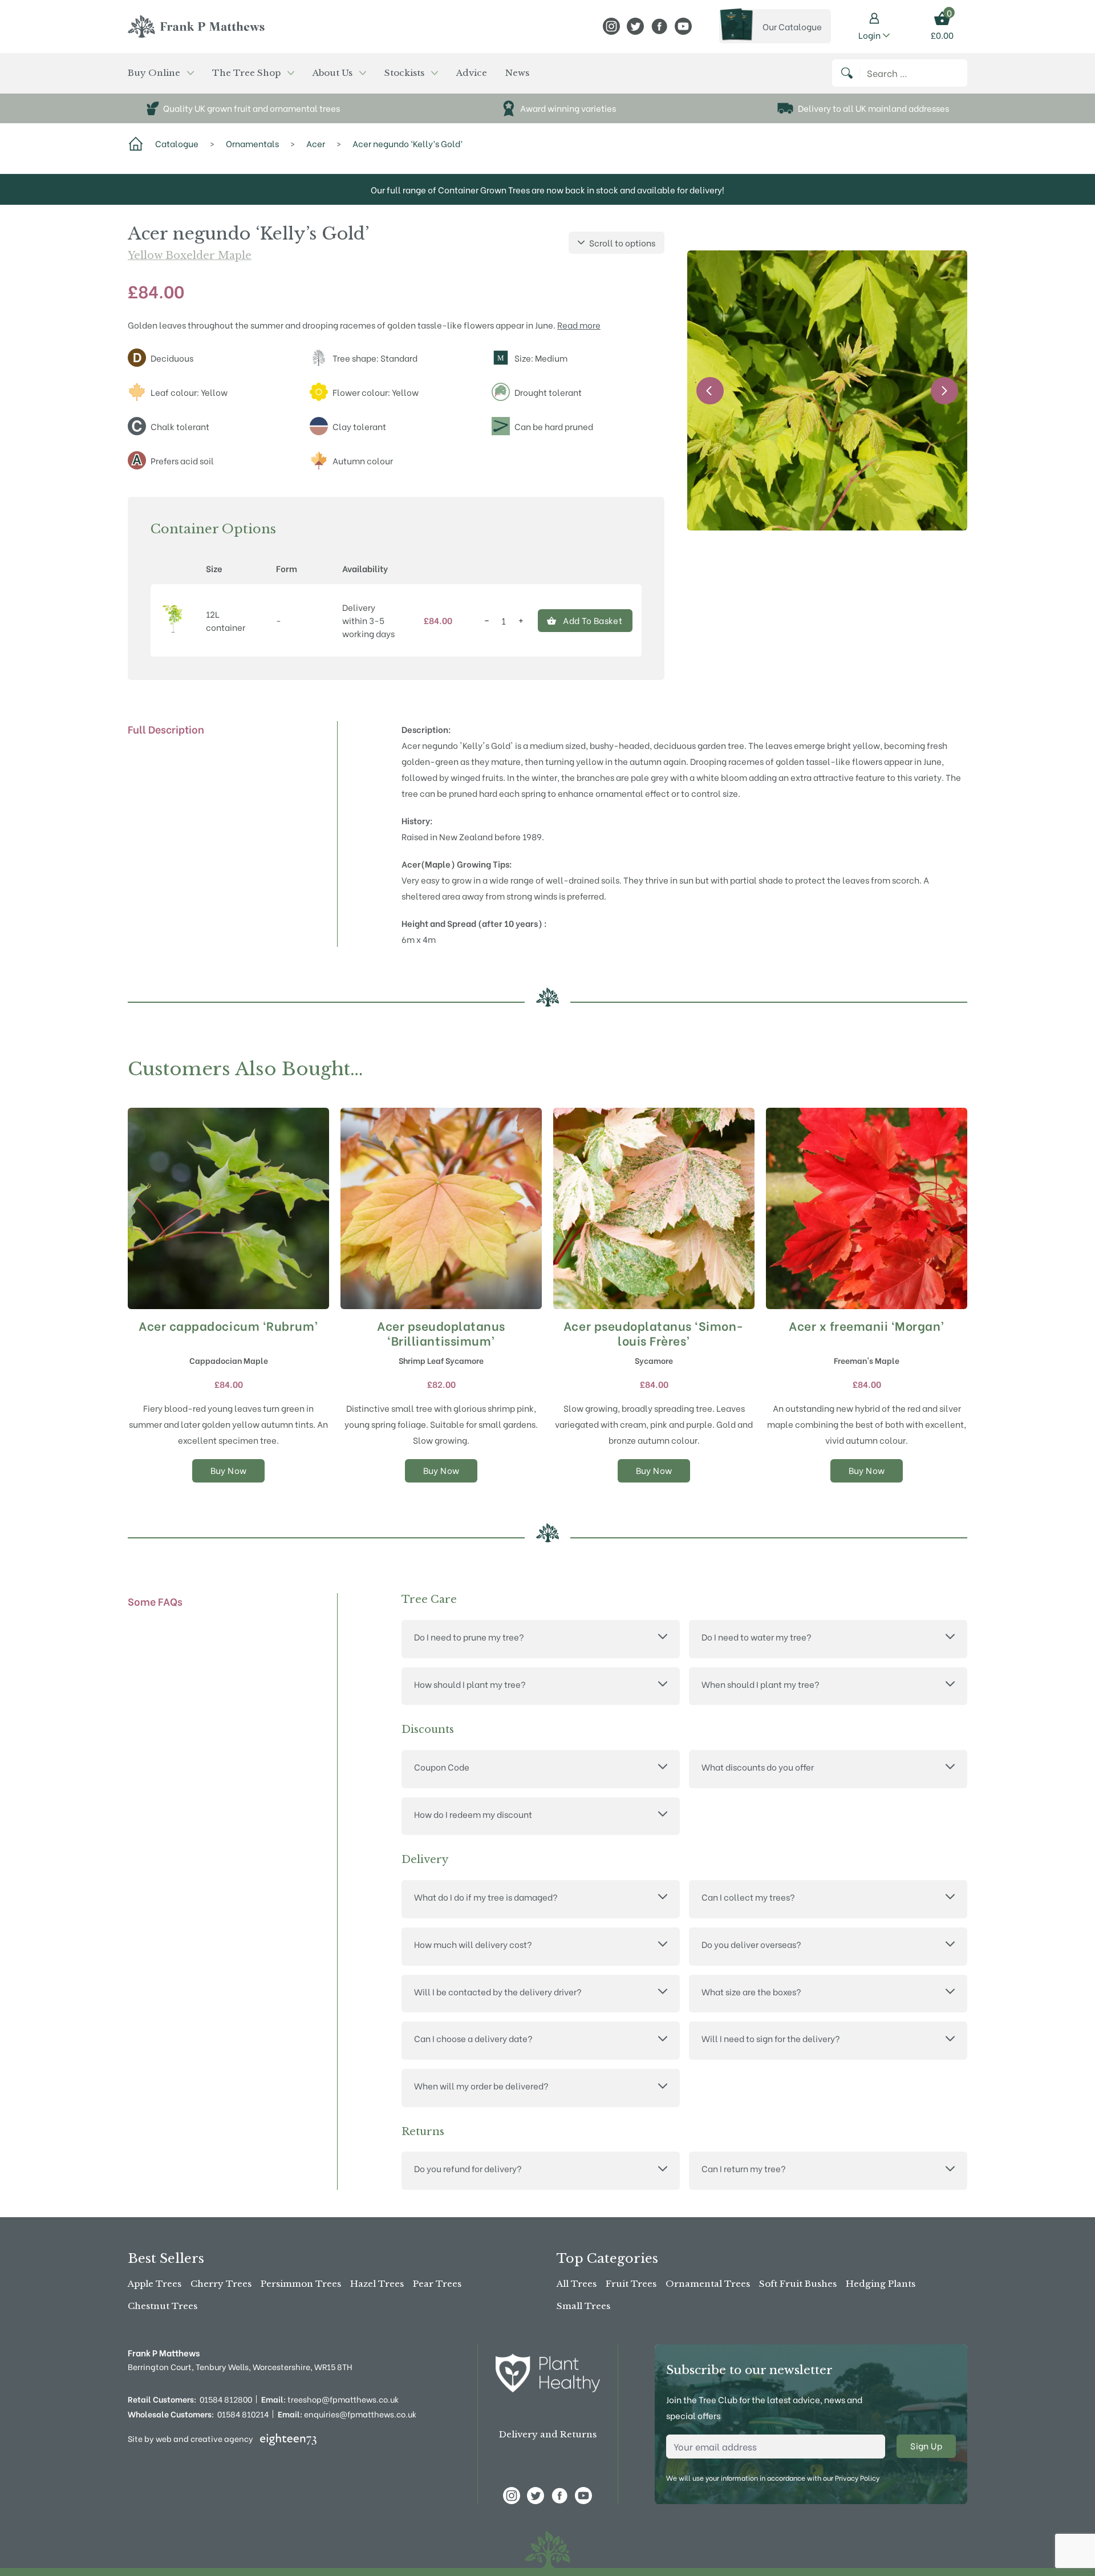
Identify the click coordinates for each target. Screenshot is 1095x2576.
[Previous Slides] (710, 391)
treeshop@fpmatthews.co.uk (330, 2399)
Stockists (404, 73)
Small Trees (583, 2306)
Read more (579, 325)
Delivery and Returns (548, 2434)
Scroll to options (622, 242)
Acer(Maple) (428, 864)
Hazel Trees (377, 2284)
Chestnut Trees (163, 2306)
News (517, 73)
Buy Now (229, 1470)
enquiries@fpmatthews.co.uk (347, 2414)
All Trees (577, 2284)
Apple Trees (155, 2284)
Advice (472, 73)
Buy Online (154, 73)
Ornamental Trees (708, 2284)
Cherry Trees (221, 2284)
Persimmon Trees (301, 2284)
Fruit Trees (631, 2284)
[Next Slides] (944, 391)
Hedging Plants (881, 2284)
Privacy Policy (857, 2478)
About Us (332, 73)
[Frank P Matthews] (196, 26)
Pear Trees (437, 2284)
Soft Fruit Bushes (798, 2284)
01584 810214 (243, 2414)
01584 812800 (226, 2399)
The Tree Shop (246, 73)
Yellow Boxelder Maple (190, 256)
